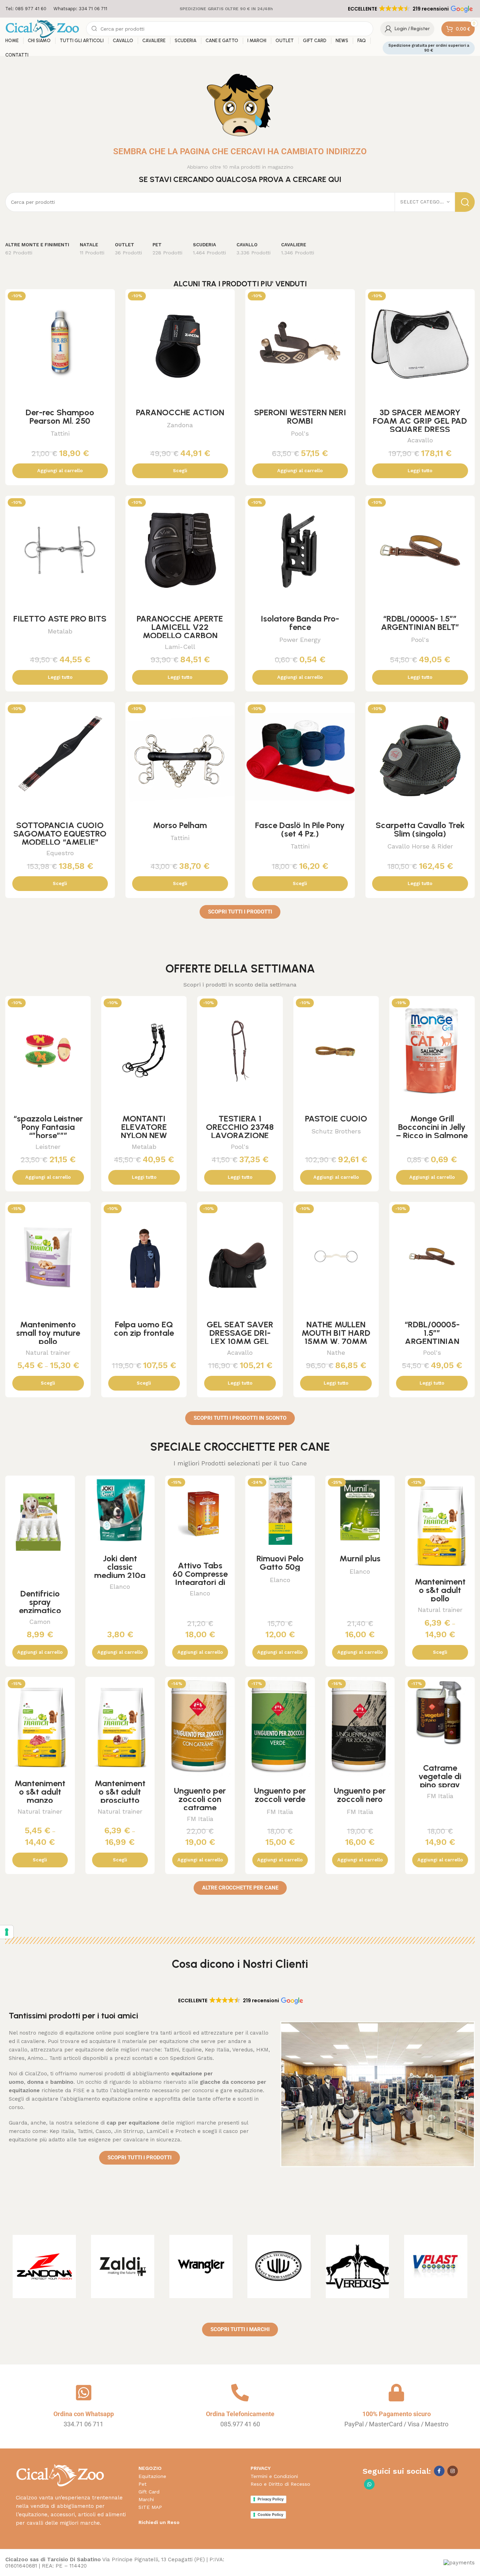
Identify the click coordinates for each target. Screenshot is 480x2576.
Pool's (300, 433)
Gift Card (149, 2492)
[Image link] (60, 2475)
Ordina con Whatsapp (84, 2414)
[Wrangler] (201, 2266)
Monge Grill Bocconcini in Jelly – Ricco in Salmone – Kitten (432, 1131)
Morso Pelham (180, 825)
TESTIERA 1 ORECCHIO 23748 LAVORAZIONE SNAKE (240, 1131)
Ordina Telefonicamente (240, 2414)
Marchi (146, 2499)
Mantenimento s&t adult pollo (440, 1590)
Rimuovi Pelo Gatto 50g (280, 1563)
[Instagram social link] (453, 2471)
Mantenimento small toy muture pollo (48, 1333)
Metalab (60, 631)
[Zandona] (44, 2266)
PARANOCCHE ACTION (180, 412)
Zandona (180, 425)
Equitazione (152, 2476)
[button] (410, 9)
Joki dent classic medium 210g (120, 1567)
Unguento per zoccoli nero (360, 1795)
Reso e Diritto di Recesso (280, 2484)
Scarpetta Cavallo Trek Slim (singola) (420, 829)
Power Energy (300, 640)
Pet (142, 2484)
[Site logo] (42, 28)
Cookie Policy (270, 2515)
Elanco (120, 1586)
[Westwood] (279, 2266)
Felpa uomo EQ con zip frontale (144, 1329)
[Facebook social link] (439, 2471)
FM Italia (200, 1819)
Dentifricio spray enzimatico (40, 1602)
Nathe (336, 1352)
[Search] (465, 202)
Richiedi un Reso (159, 2522)
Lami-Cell (180, 647)
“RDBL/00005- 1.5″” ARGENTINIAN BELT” (420, 623)
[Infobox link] (26, 9)
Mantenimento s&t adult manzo (40, 1792)
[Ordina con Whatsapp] (84, 2393)
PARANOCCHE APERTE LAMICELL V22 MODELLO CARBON (180, 627)
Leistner (48, 1147)
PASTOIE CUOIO (336, 1118)
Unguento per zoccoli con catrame (200, 1799)
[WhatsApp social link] (369, 2484)
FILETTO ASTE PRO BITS (60, 619)
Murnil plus (360, 1558)
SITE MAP (150, 2507)
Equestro (60, 853)
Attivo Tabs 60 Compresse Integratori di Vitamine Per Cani (200, 1582)
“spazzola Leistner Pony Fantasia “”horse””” (48, 1127)
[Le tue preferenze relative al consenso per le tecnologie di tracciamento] (7, 1932)
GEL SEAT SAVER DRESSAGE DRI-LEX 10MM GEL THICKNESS (240, 1337)
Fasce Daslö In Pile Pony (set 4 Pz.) (300, 829)
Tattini (60, 433)
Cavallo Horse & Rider (420, 846)
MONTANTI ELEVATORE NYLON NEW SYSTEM (144, 1131)
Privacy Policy (271, 2499)
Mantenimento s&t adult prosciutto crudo (120, 1796)
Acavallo (420, 440)
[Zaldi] (123, 2266)
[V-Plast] (436, 2266)
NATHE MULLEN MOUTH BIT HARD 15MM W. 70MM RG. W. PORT (336, 1337)
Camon (40, 1622)
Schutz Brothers (336, 1131)
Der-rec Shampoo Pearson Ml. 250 (60, 417)
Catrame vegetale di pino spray (440, 1776)
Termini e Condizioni (274, 2476)
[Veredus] (358, 2266)
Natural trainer (48, 1352)
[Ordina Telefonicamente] (240, 2393)
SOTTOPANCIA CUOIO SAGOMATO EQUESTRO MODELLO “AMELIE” (60, 834)
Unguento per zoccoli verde (280, 1795)
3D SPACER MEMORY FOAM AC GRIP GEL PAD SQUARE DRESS (420, 421)
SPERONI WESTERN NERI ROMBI (300, 417)
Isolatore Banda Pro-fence (300, 623)
